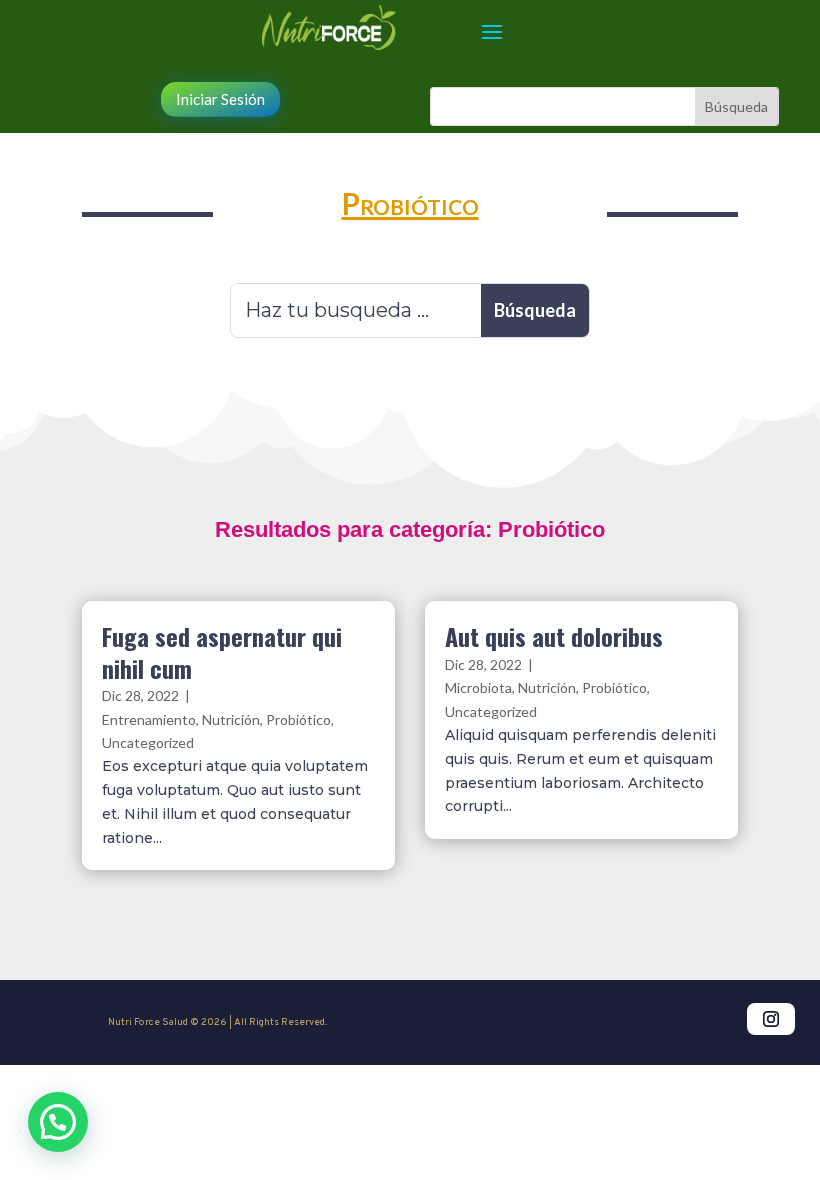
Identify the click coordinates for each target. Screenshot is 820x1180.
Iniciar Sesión (220, 99)
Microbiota (478, 687)
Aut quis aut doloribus (554, 636)
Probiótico (298, 719)
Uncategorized (148, 742)
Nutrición (231, 719)
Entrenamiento (149, 719)
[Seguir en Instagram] (771, 1019)
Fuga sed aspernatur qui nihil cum (222, 651)
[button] (58, 1122)
